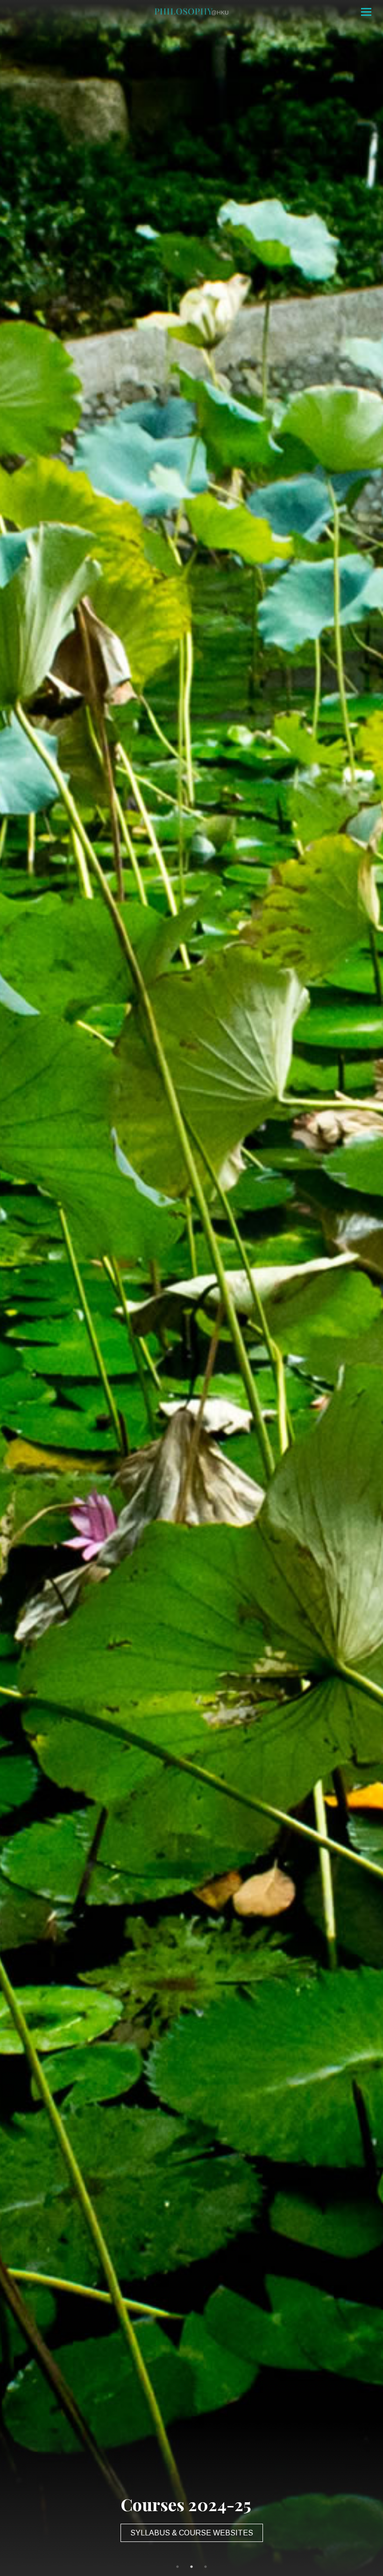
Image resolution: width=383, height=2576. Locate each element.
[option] (191, 1288)
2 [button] (191, 2567)
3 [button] (206, 2567)
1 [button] (177, 2567)
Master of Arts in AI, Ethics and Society (191, 2533)
